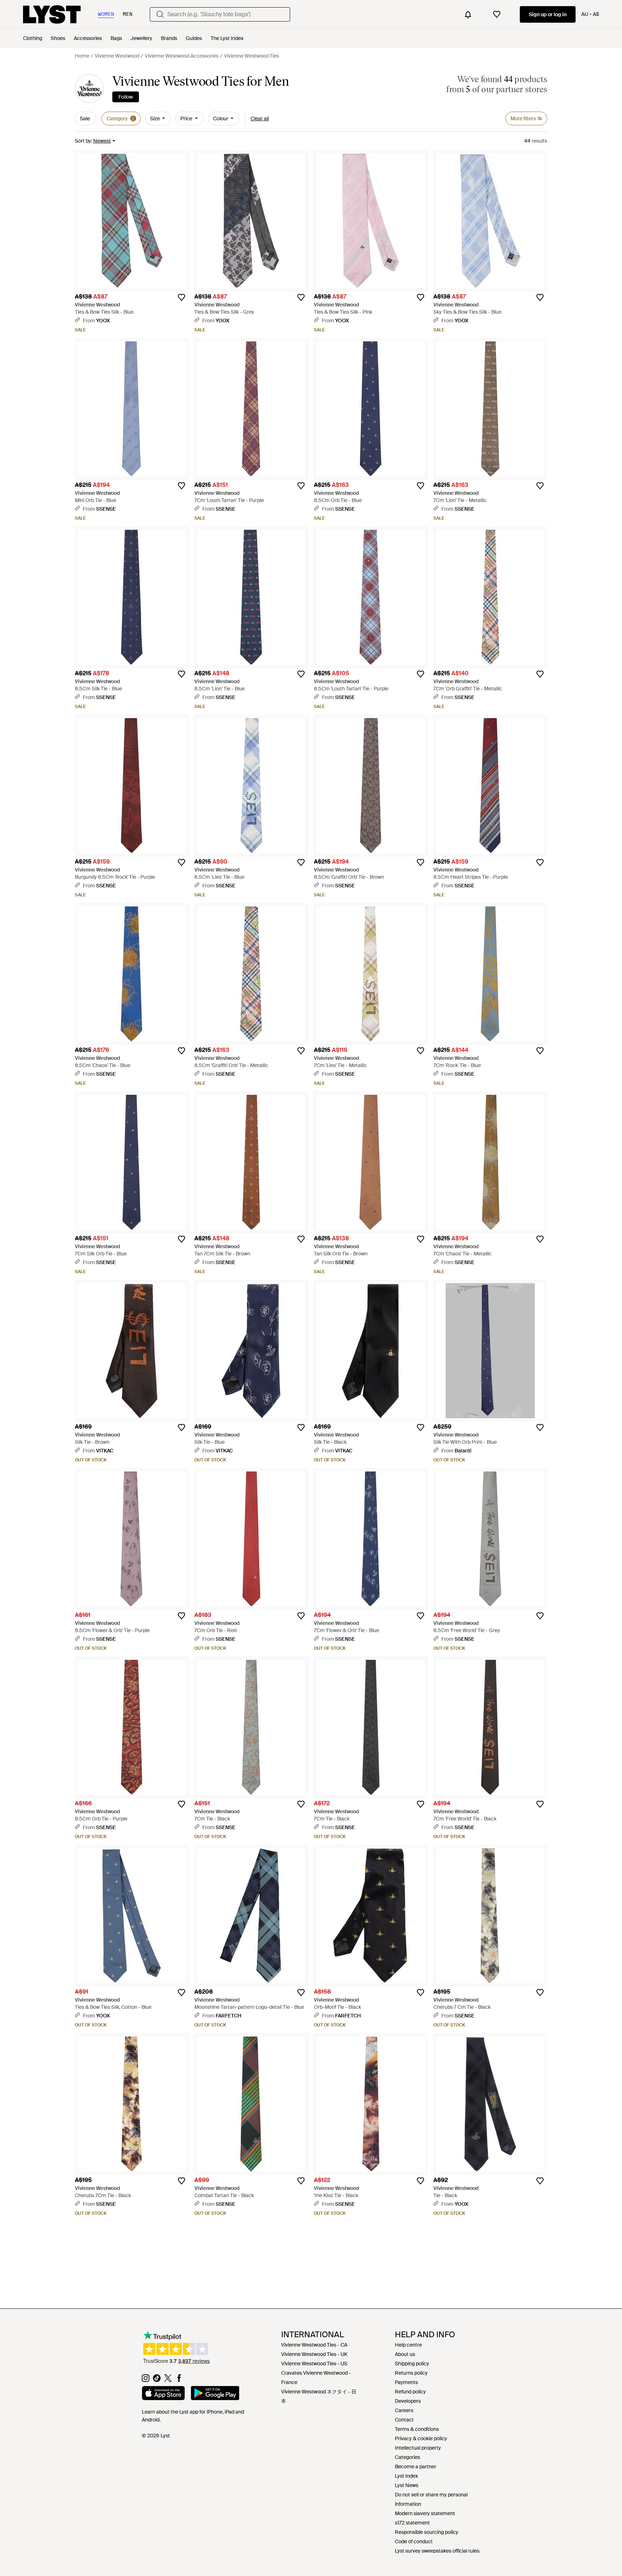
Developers (408, 2401)
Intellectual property (418, 2448)
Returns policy (411, 2373)
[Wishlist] (497, 14)
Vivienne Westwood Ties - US (314, 2364)
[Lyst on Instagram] (146, 2380)
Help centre (408, 2345)
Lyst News (407, 2485)
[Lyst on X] (168, 2380)
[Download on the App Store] (163, 2394)
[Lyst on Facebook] (179, 2380)
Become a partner (416, 2467)
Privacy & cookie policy (421, 2438)
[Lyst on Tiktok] (157, 2380)
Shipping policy (412, 2364)
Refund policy (410, 2392)
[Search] (160, 14)
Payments (406, 2382)
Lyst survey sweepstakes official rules (437, 2551)
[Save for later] (181, 297)
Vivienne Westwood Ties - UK (314, 2354)
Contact (404, 2420)
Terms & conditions (417, 2429)
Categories (407, 2457)
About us (405, 2354)
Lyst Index (406, 2476)
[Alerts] (468, 14)
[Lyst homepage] (52, 14)
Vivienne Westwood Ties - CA (314, 2345)
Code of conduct (414, 2541)
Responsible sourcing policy (427, 2532)
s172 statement (412, 2523)
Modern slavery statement (425, 2513)
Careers (404, 2410)
